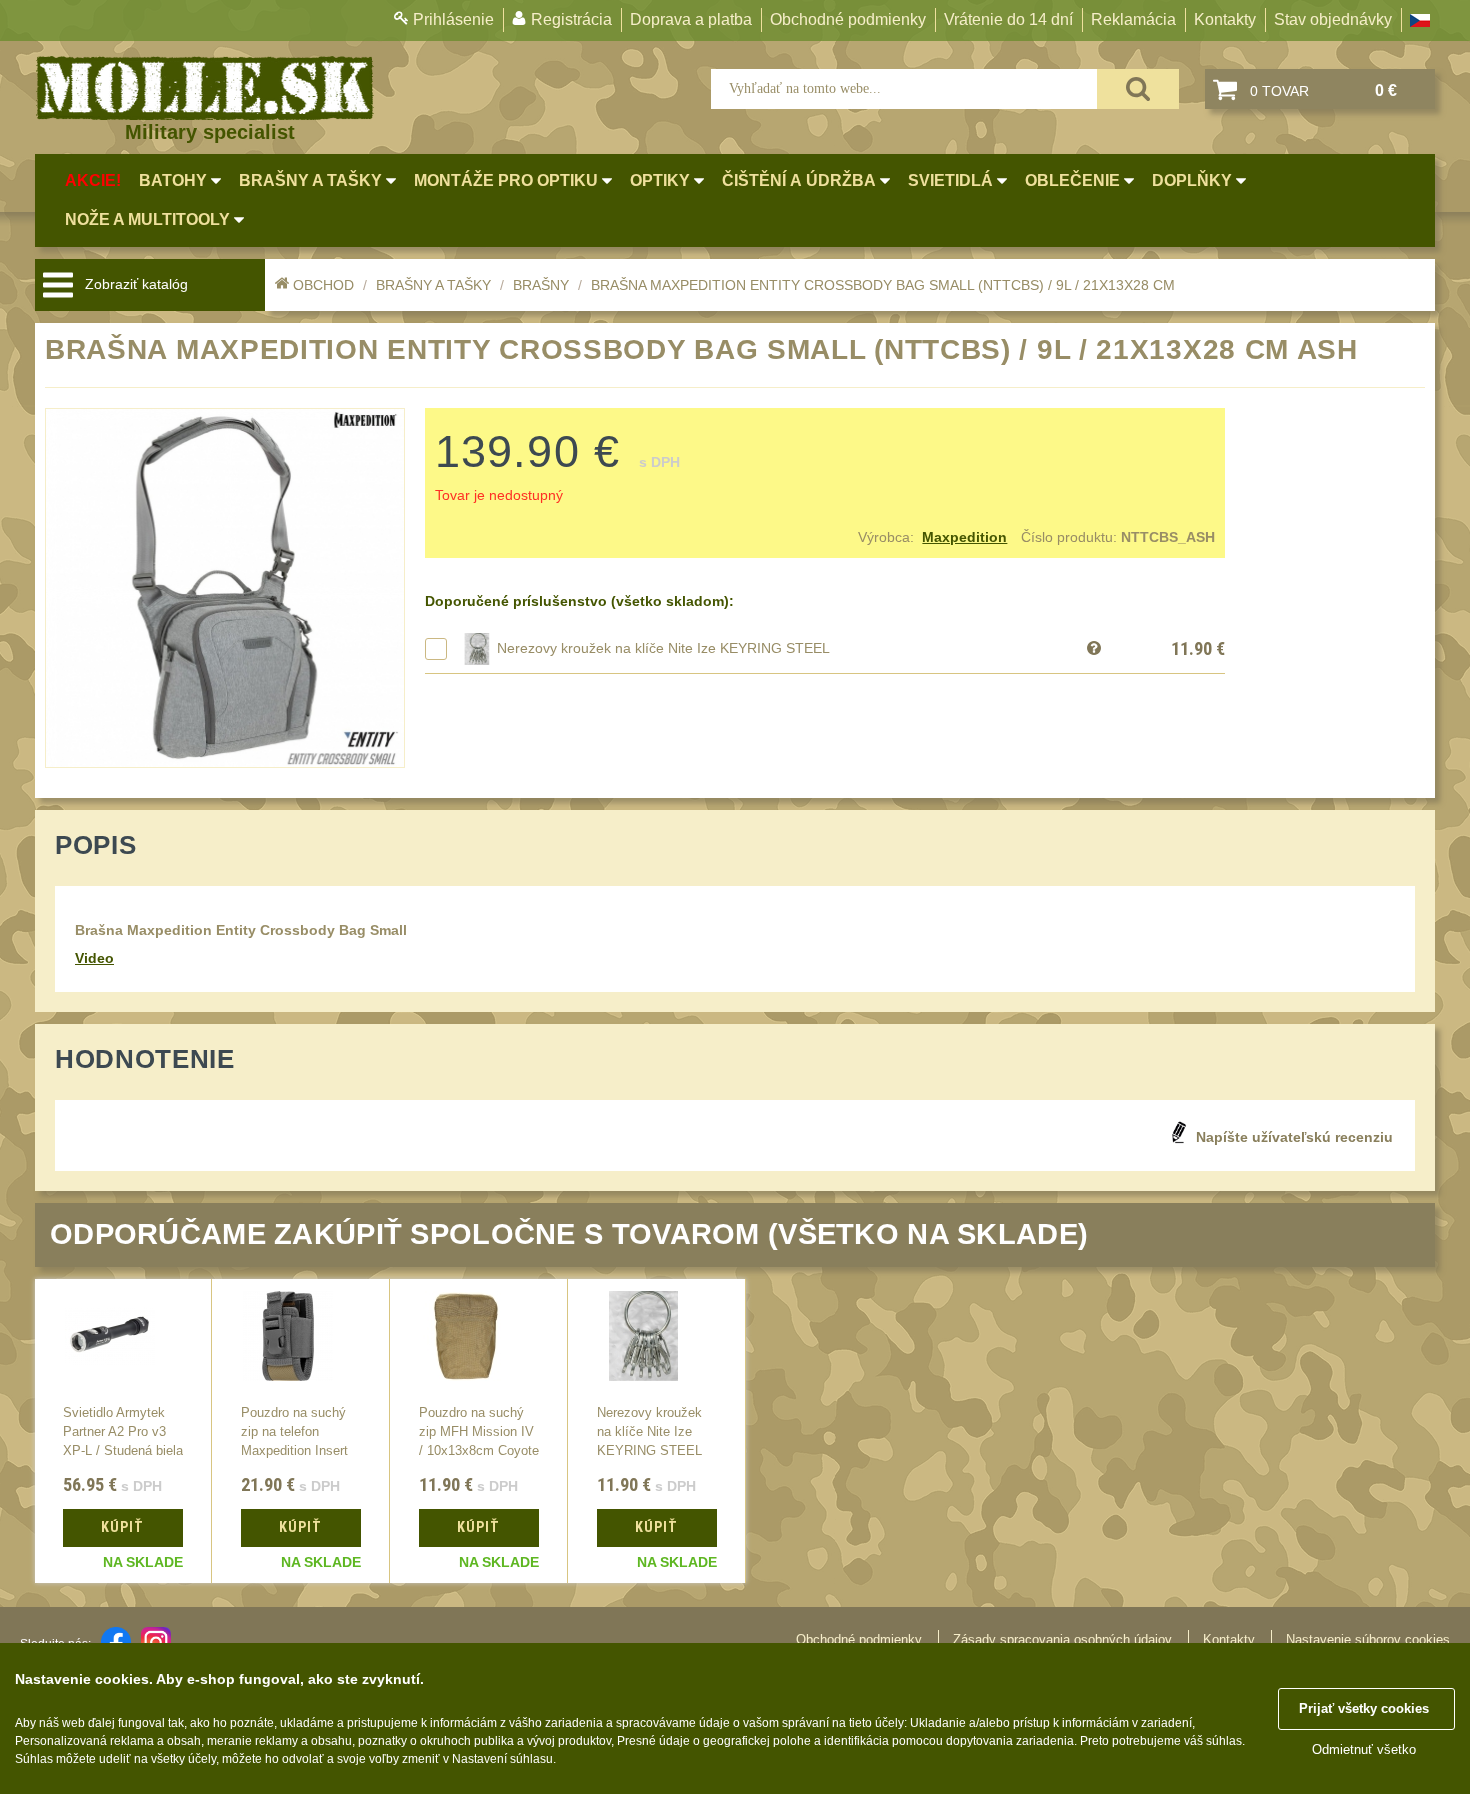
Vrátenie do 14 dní (1008, 19)
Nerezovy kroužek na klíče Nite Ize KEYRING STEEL (663, 648)
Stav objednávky (1333, 19)
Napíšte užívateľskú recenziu (1294, 1137)
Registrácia (571, 19)
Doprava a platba (691, 19)
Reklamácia (1133, 19)
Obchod (323, 285)
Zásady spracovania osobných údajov (1062, 1639)
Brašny (541, 285)
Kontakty (1225, 19)
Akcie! (93, 180)
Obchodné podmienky (848, 19)
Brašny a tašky (433, 285)
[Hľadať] (1138, 89)
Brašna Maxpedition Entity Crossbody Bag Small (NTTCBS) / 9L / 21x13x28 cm (883, 285)
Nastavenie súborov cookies (1368, 1639)
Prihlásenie (453, 19)
